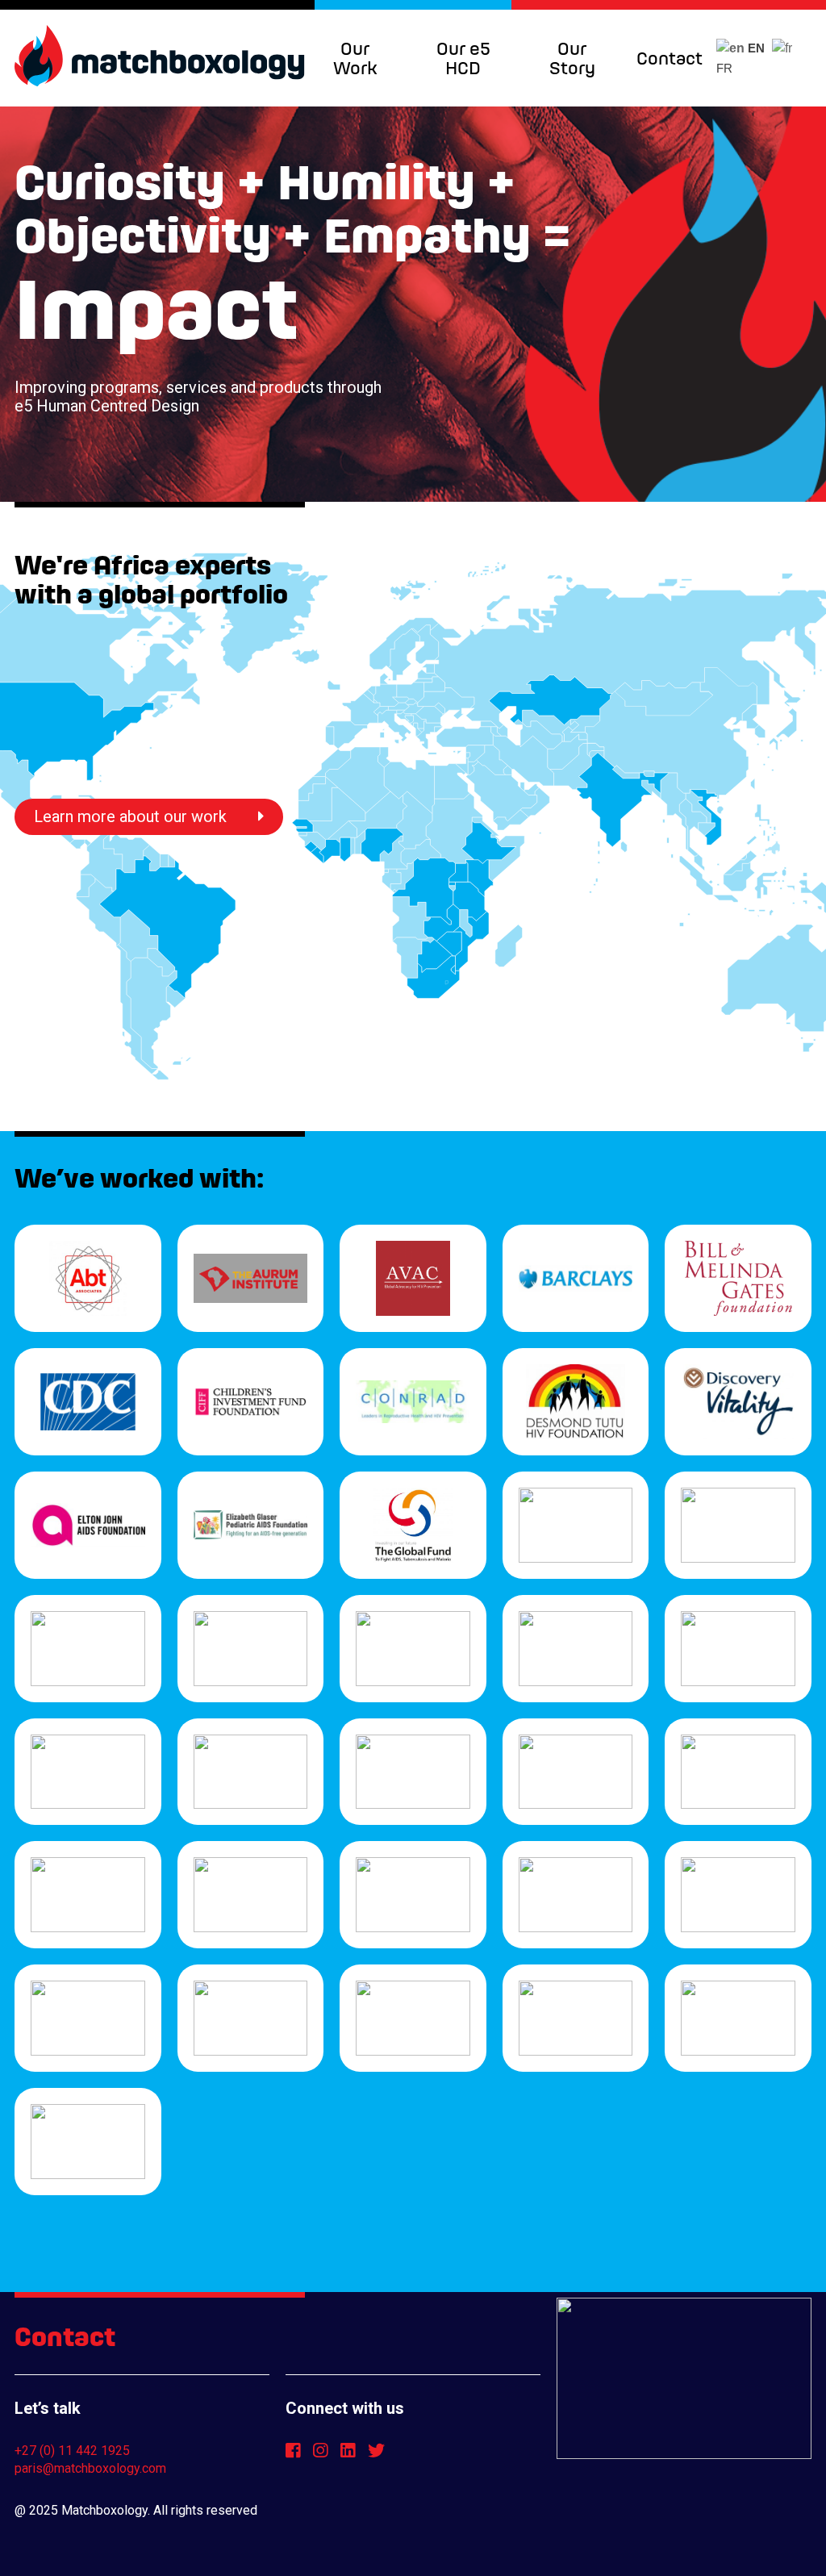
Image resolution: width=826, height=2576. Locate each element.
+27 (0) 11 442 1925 (72, 2451)
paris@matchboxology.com (90, 2468)
